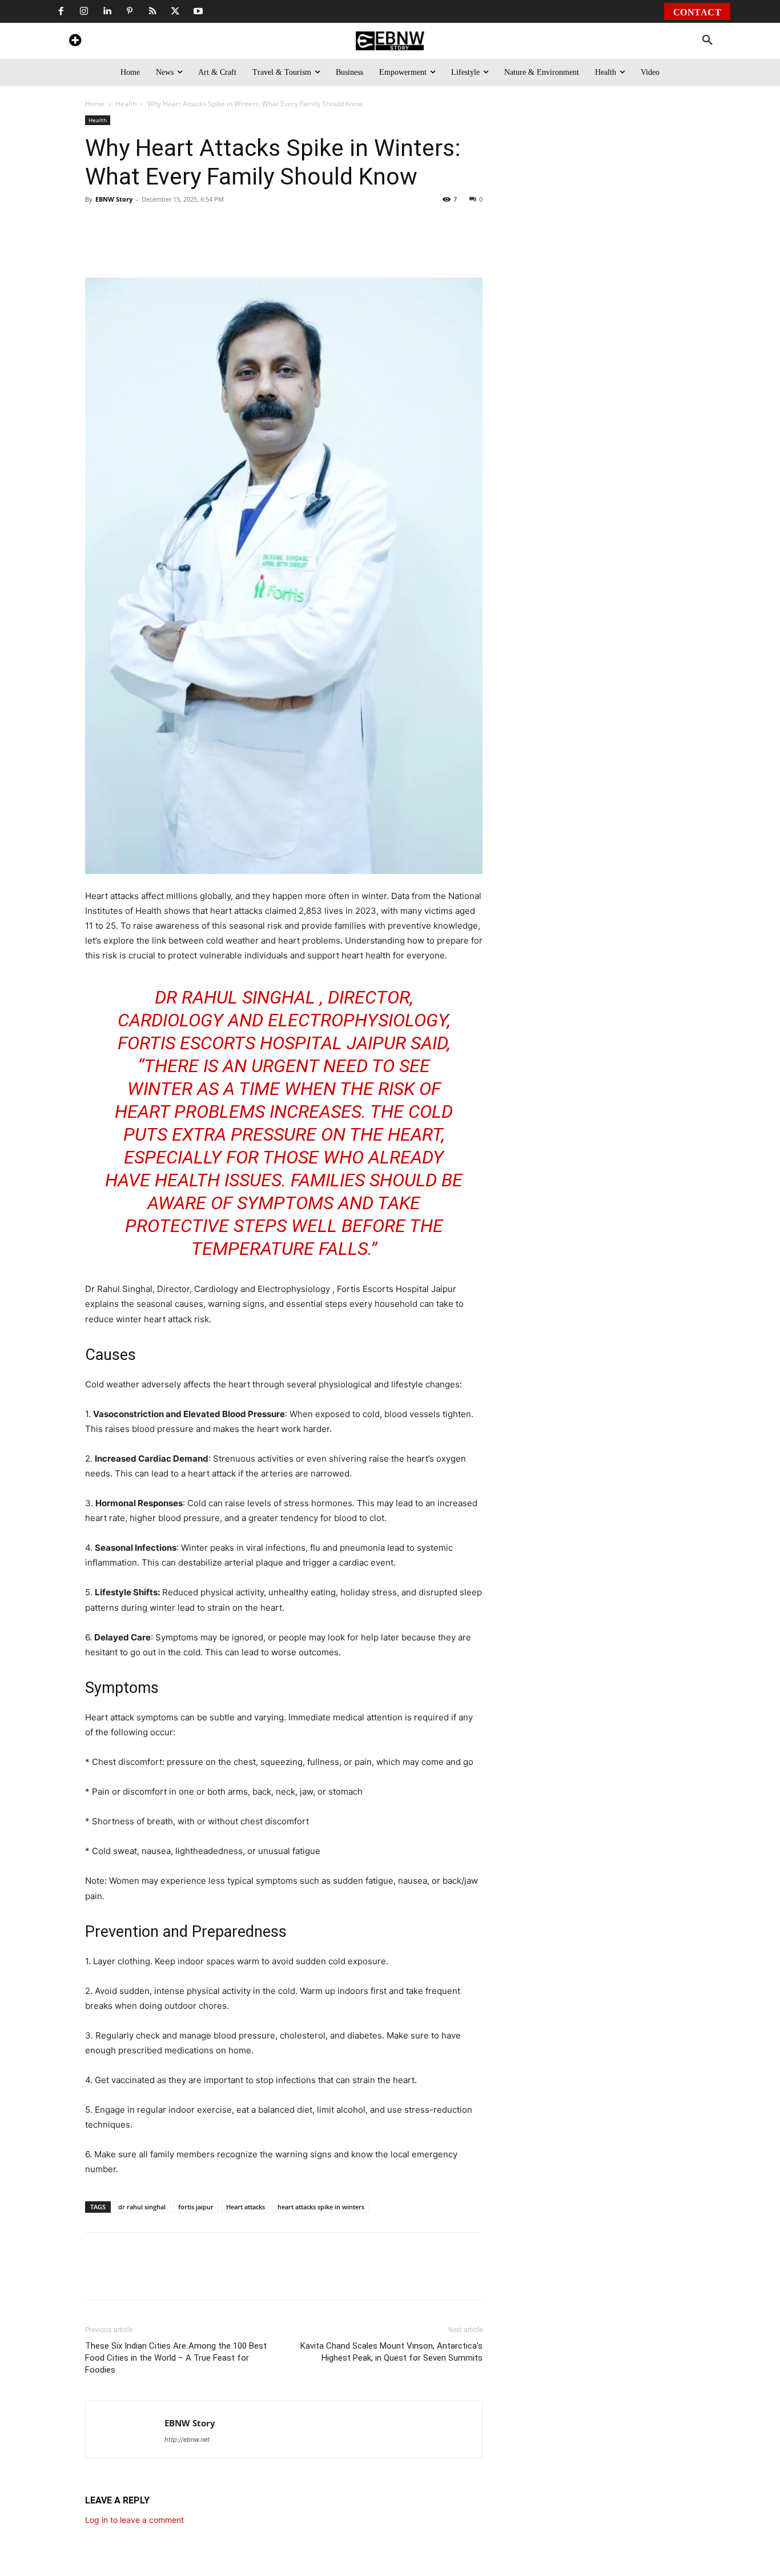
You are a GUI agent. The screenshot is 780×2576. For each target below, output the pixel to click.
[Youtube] (198, 11)
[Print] (269, 245)
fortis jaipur (196, 2207)
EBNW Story (114, 199)
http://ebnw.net (187, 2439)
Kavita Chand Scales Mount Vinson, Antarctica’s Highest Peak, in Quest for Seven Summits (391, 2352)
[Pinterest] (130, 11)
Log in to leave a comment (134, 2520)
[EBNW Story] (390, 41)
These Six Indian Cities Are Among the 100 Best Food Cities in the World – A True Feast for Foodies (176, 2358)
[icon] (75, 42)
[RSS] (152, 11)
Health (126, 104)
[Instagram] (84, 11)
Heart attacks (246, 2207)
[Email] (321, 245)
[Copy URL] (295, 245)
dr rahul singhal (142, 2207)
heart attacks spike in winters (321, 2207)
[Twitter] (175, 11)
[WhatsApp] (164, 245)
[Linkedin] (107, 11)
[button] (707, 41)
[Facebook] (61, 11)
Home (95, 104)
